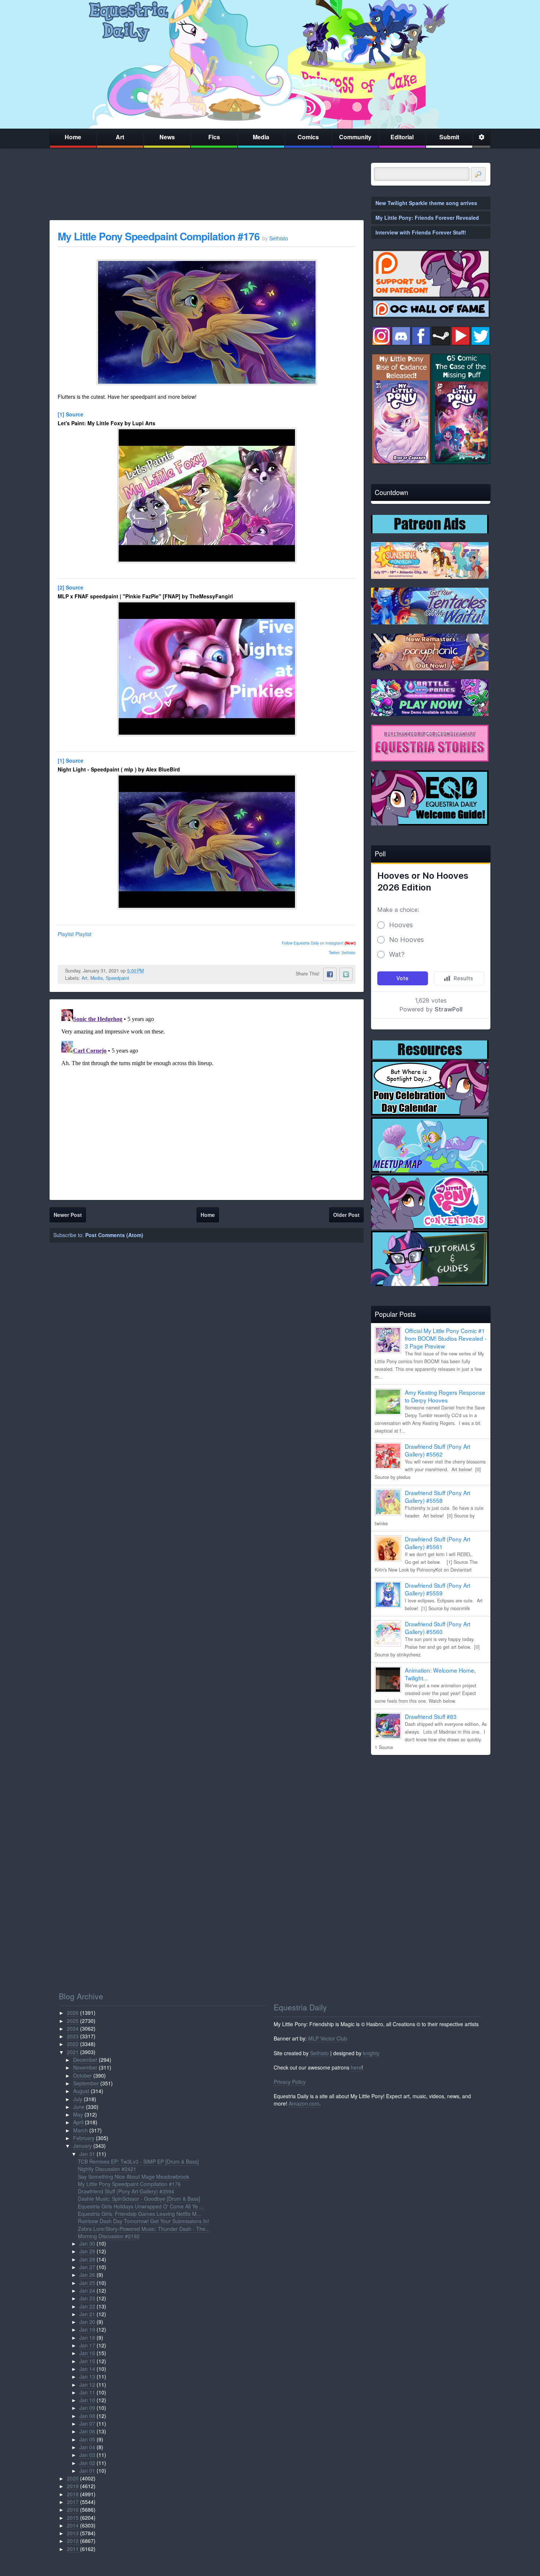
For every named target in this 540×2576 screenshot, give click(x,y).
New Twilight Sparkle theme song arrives (426, 203)
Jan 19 (87, 2329)
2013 (73, 2533)
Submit (449, 137)
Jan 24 (87, 2290)
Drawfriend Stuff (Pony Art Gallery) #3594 (126, 2191)
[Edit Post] (150, 971)
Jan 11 (87, 2392)
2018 (73, 2494)
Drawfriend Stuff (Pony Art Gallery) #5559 (438, 1589)
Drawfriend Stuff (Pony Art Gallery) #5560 (438, 1628)
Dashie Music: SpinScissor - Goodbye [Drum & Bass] (139, 2199)
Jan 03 (87, 2455)
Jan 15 (87, 2361)
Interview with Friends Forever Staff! (421, 232)
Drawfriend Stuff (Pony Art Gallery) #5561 (438, 1543)
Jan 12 (87, 2385)
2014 (73, 2525)
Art (120, 137)
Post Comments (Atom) (114, 1235)
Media (261, 137)
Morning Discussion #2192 (109, 2236)
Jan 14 (87, 2369)
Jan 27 (87, 2267)
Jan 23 (87, 2298)
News (167, 137)
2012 (73, 2541)
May (78, 2114)
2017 (73, 2502)
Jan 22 (87, 2306)
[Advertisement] (431, 1812)
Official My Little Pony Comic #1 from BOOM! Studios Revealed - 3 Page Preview (446, 1338)
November (85, 2067)
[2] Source (71, 587)
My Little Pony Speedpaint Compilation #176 (159, 236)
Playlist (66, 934)
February (84, 2138)
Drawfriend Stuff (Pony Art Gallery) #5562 (438, 1450)
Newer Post (68, 1215)
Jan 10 (87, 2400)
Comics (308, 137)
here (356, 2067)
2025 (73, 2021)
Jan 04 (87, 2447)
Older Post (346, 1215)
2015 (73, 2518)
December (85, 2060)
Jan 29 (87, 2251)
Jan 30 (87, 2243)
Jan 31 (87, 2154)
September (86, 2083)
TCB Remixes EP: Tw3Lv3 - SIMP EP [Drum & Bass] (138, 2161)
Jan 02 (87, 2463)
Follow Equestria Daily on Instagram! (313, 943)
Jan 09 (87, 2408)
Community (355, 137)
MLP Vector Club (328, 2038)
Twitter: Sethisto (342, 953)
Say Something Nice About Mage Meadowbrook (134, 2176)
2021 (73, 2052)
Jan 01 (87, 2471)
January (82, 2146)
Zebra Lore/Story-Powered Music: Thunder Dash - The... (144, 2229)
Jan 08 (87, 2416)
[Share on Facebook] (330, 974)
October (82, 2075)
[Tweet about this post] (346, 974)
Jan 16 (87, 2353)
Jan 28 (87, 2259)
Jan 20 (87, 2322)
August (81, 2091)
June (79, 2107)
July (78, 2099)
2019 (73, 2486)
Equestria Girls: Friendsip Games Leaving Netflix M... (139, 2214)
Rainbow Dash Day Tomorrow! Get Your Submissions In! (143, 2221)
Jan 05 (87, 2439)
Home (73, 137)
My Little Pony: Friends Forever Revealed (427, 218)
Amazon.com (304, 2103)
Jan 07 (87, 2423)
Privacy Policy (290, 2082)
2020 (73, 2478)
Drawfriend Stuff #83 (431, 1716)
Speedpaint (118, 978)
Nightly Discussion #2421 (107, 2169)
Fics (214, 137)
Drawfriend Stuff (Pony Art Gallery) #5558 (438, 1496)
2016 (73, 2509)
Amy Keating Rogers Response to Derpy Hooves (445, 1396)
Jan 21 (87, 2314)
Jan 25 (87, 2283)
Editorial (402, 137)
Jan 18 (87, 2337)
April (78, 2122)
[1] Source (71, 414)
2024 (73, 2028)
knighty (371, 2053)
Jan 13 (87, 2376)
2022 (73, 2044)
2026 (73, 2013)
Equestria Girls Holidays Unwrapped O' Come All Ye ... (141, 2206)
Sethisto (319, 2053)
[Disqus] (207, 1098)
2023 (73, 2036)
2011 (73, 2549)
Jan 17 (87, 2345)
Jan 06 (87, 2431)
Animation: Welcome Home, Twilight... (440, 1674)
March (80, 2130)
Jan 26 (87, 2275)
